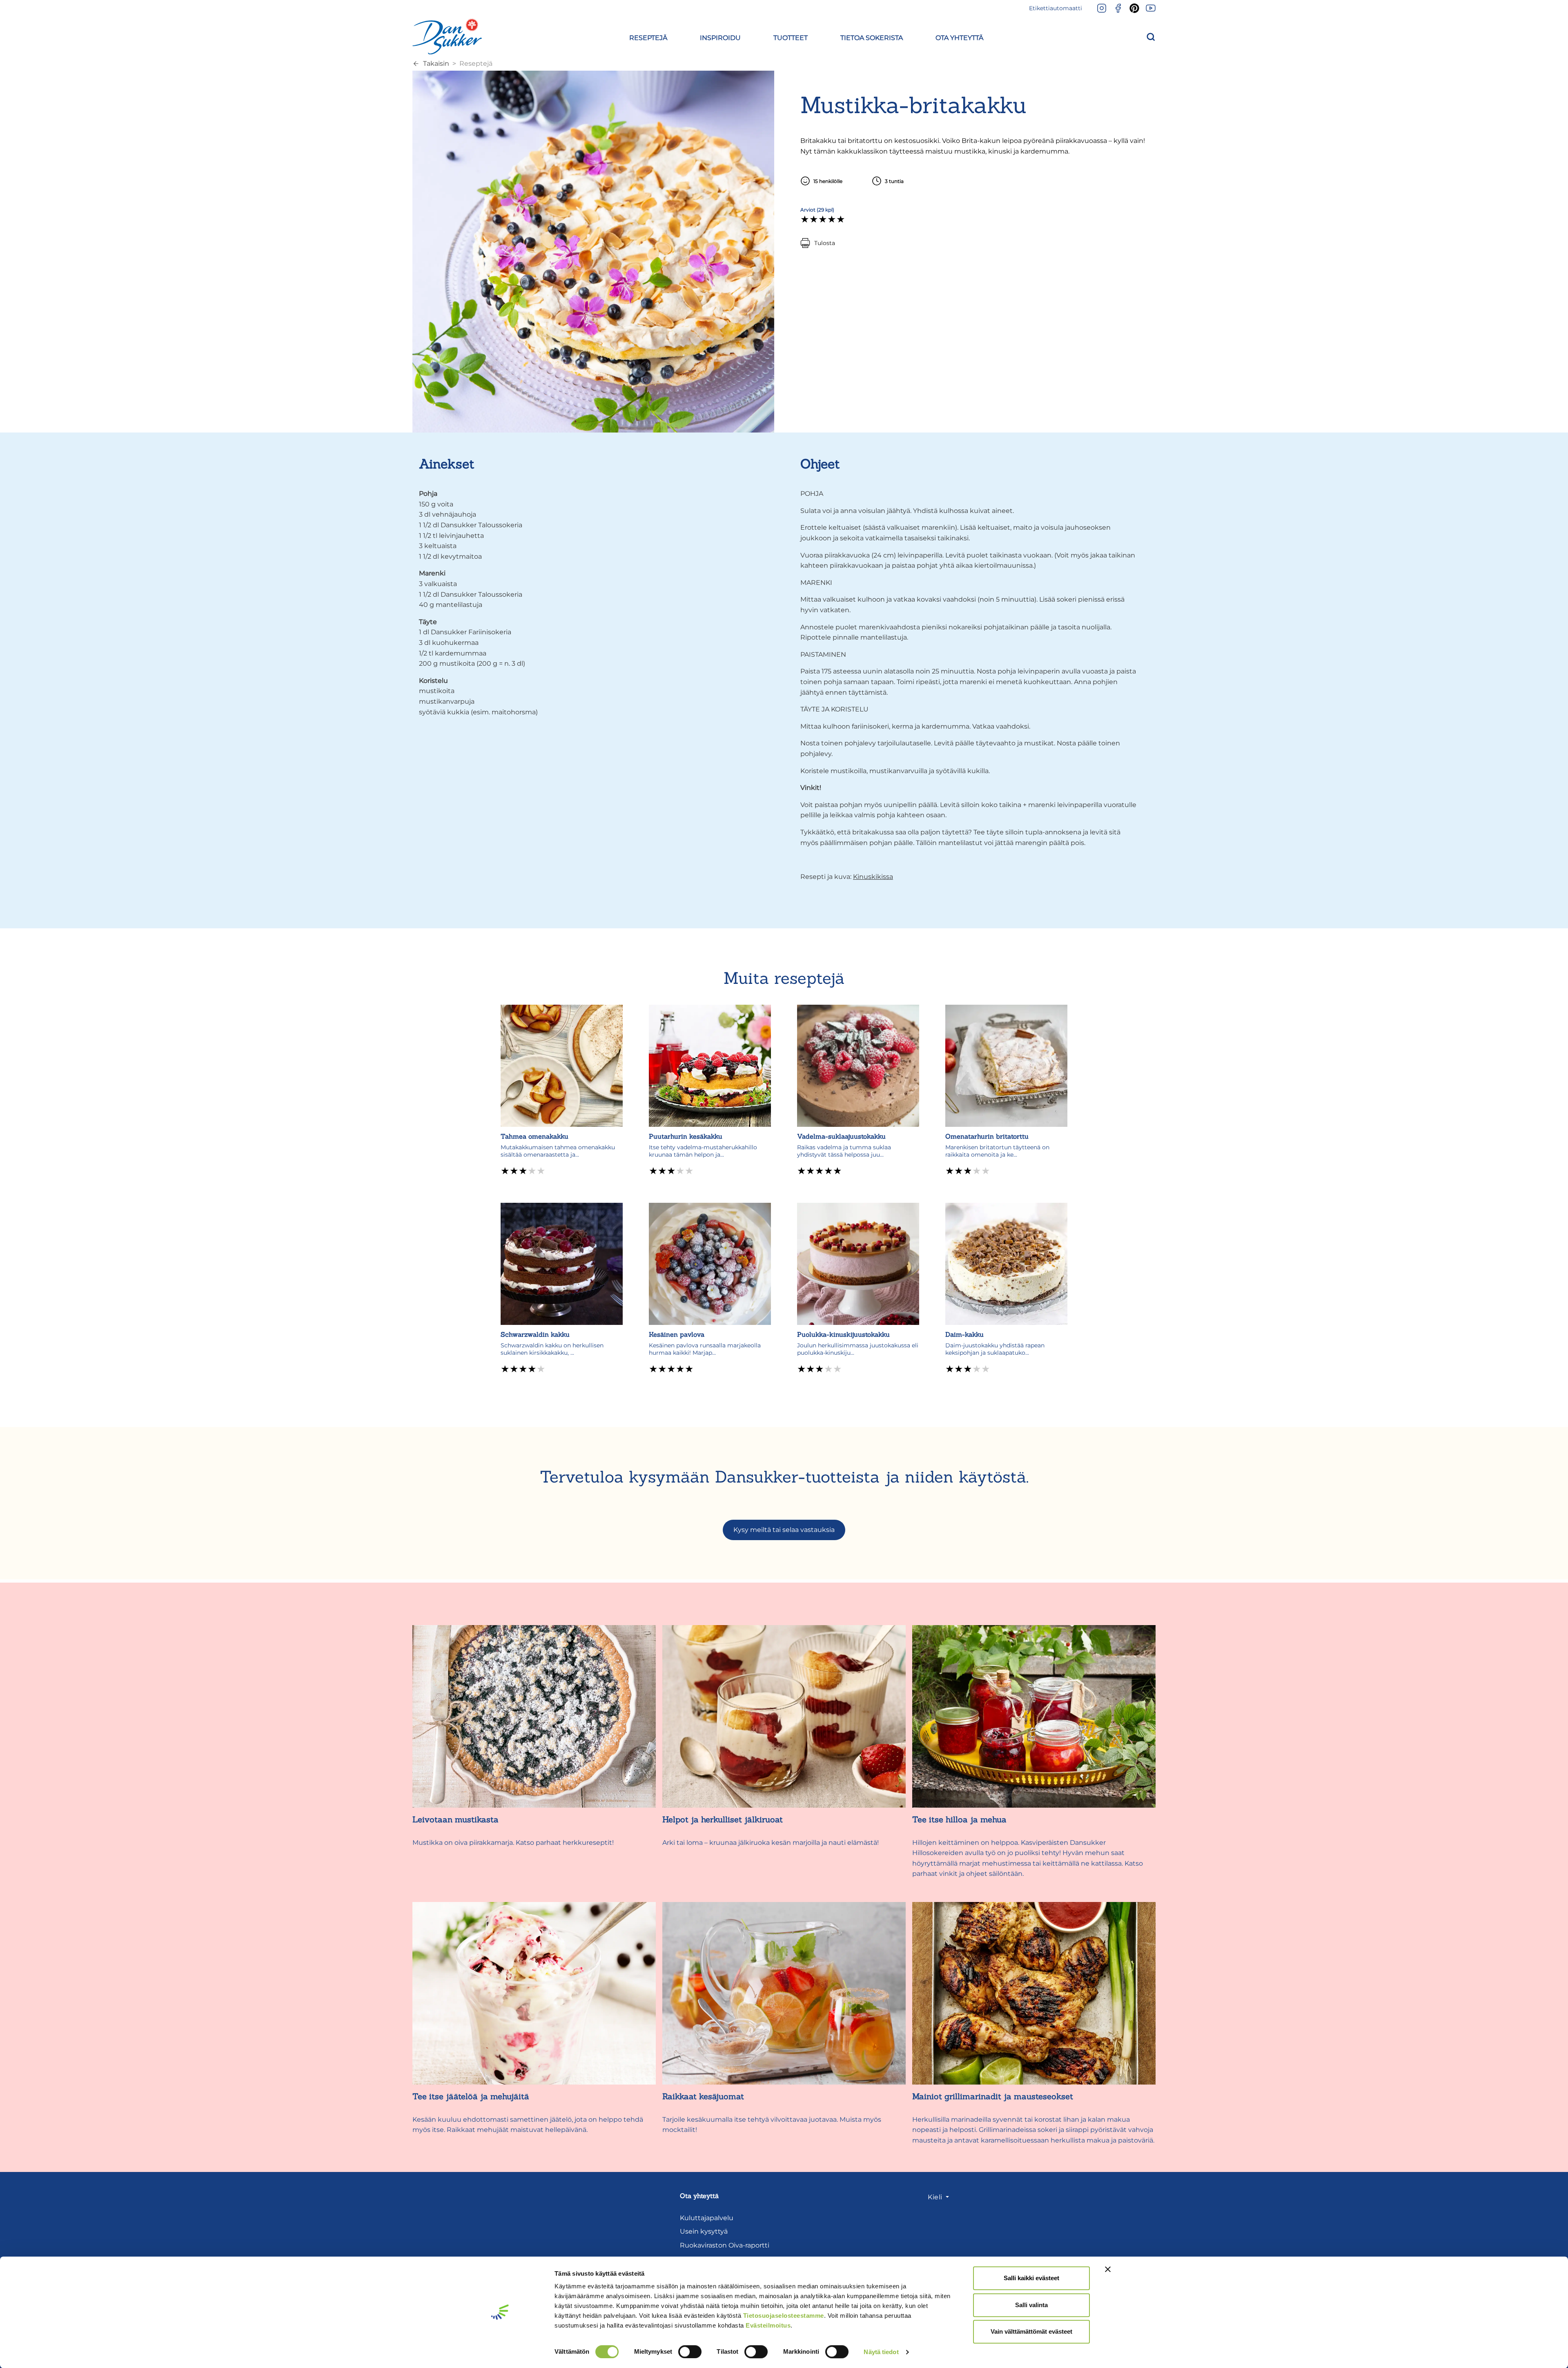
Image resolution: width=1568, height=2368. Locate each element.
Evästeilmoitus (768, 2325)
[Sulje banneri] (1108, 2269)
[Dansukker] (447, 36)
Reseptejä (476, 64)
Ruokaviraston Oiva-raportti (725, 2245)
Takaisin (436, 64)
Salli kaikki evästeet (1031, 2278)
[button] (648, 37)
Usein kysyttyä (704, 2231)
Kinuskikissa (873, 877)
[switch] (690, 2352)
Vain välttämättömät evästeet (1031, 2331)
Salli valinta (1031, 2305)
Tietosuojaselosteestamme (784, 2316)
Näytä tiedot (881, 2352)
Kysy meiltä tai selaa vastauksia (784, 1530)
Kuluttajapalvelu (707, 2218)
